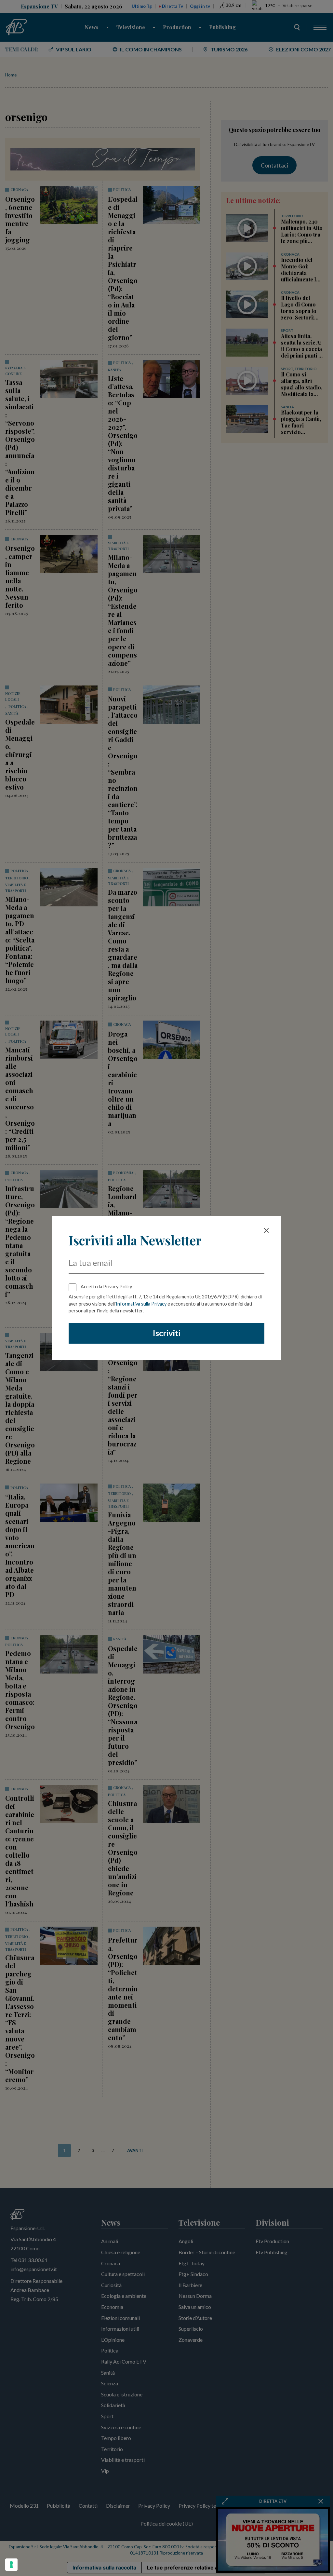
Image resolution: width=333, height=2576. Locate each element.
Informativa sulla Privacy (141, 1304)
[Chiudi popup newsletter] (266, 1230)
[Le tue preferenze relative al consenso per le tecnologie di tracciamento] (11, 2565)
